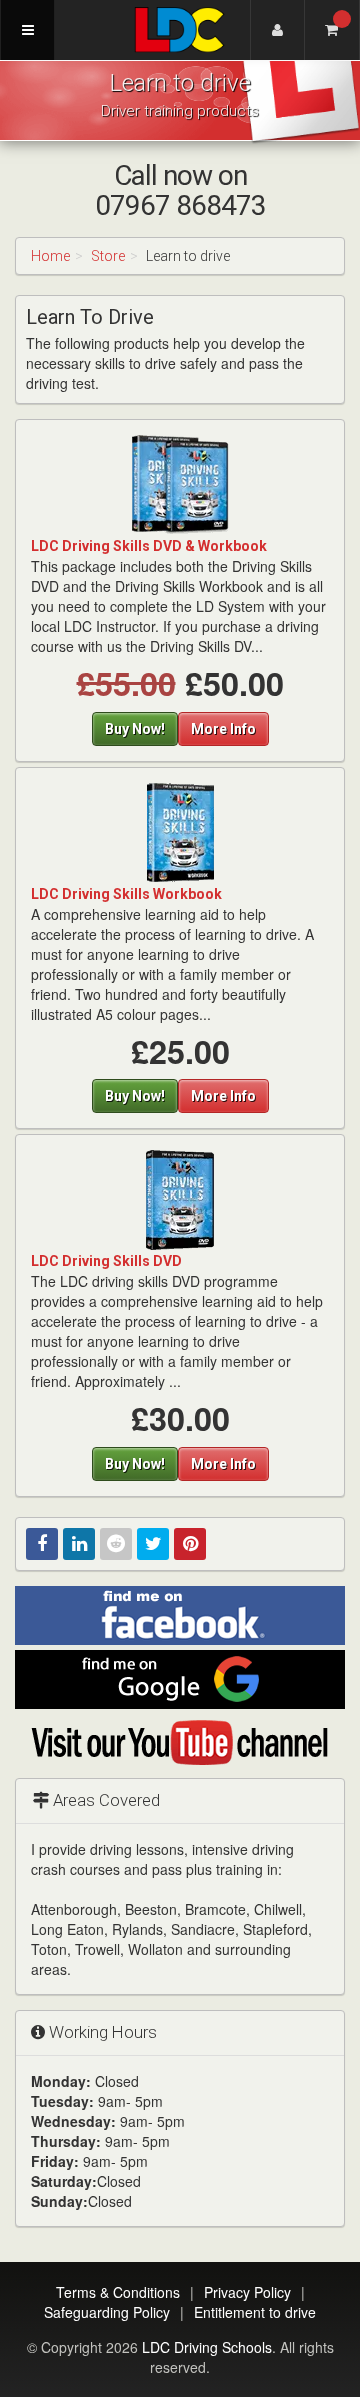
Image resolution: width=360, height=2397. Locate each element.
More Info (223, 729)
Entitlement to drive (255, 2312)
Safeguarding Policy (107, 2312)
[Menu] (27, 30)
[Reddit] (116, 1544)
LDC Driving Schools (207, 2347)
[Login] (277, 30)
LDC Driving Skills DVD (106, 1261)
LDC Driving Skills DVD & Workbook (149, 546)
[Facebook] (42, 1544)
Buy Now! (135, 729)
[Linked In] (79, 1544)
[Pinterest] (190, 1544)
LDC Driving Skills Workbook (126, 894)
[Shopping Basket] (332, 30)
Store (108, 256)
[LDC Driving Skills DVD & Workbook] (180, 484)
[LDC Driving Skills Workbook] (180, 831)
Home (50, 256)
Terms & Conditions (118, 2292)
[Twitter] (153, 1544)
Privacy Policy (247, 2292)
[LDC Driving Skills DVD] (180, 1199)
